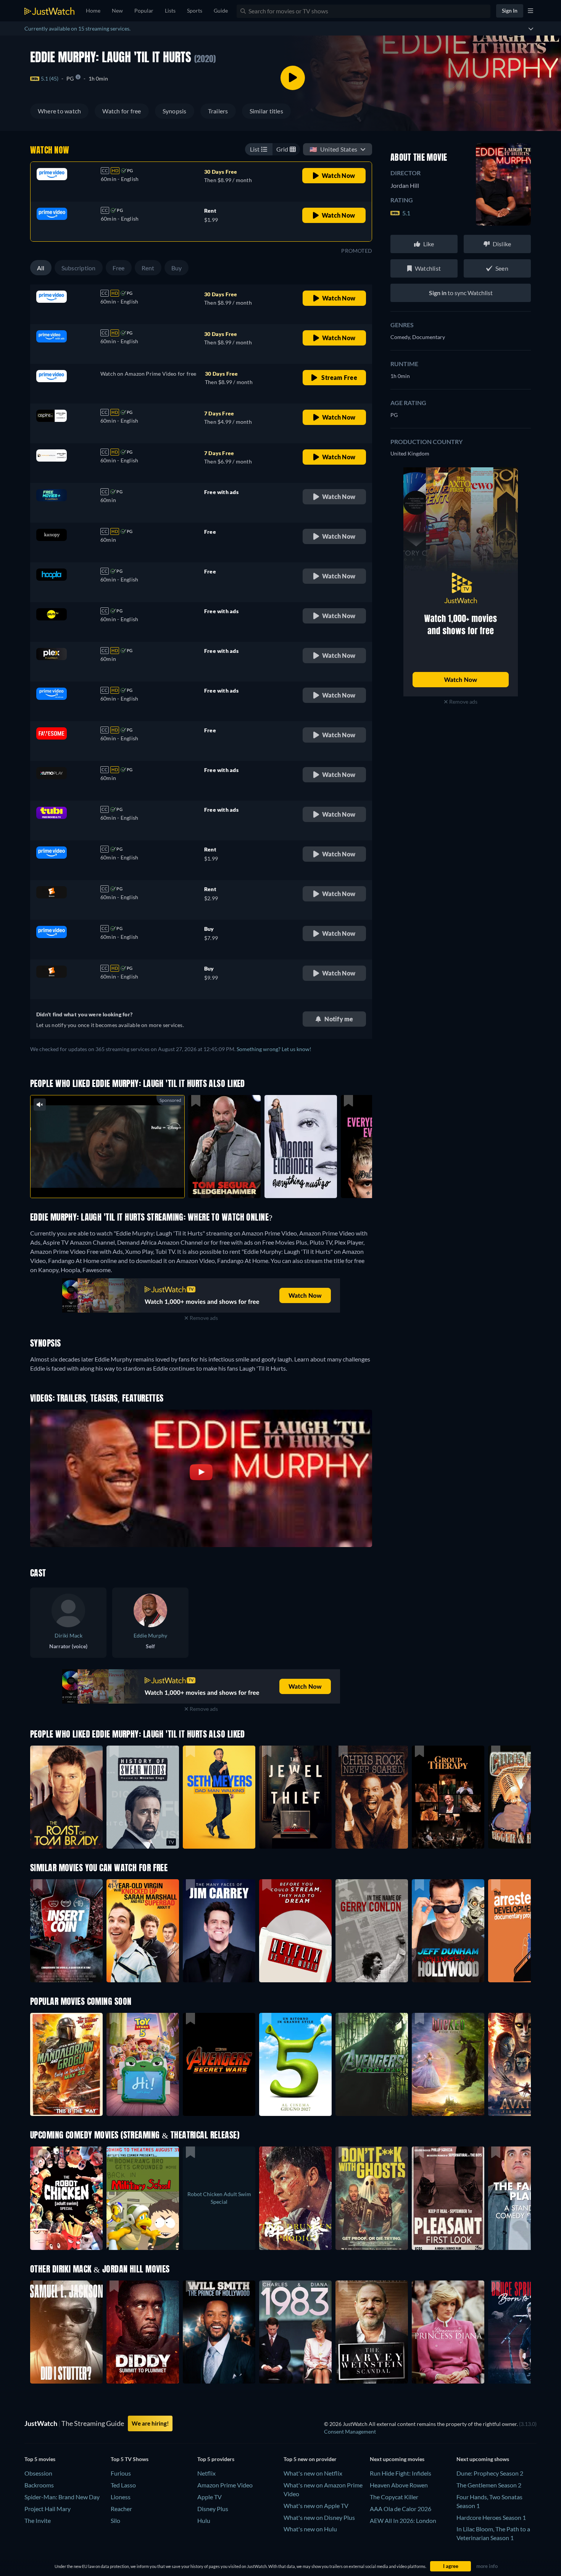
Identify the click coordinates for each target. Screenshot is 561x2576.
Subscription (79, 268)
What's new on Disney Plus (319, 2517)
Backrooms (39, 2485)
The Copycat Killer (394, 2497)
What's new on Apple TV (316, 2506)
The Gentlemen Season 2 (489, 2485)
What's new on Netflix (313, 2473)
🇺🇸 (333, 149)
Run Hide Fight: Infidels (401, 2473)
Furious (121, 2473)
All (41, 268)
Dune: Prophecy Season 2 (490, 2473)
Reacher (121, 2509)
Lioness (121, 2497)
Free (119, 268)
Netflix (206, 2473)
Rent (148, 268)
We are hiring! (150, 2423)
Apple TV (210, 2497)
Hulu (204, 2520)
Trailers (218, 111)
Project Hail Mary (48, 2509)
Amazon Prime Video (225, 2485)
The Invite (38, 2520)
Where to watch (59, 111)
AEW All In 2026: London (403, 2520)
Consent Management (350, 2431)
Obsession (38, 2473)
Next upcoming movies (397, 2459)
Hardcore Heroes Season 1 (491, 2517)
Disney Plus (213, 2509)
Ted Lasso (123, 2485)
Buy (177, 268)
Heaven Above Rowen (399, 2485)
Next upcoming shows (483, 2459)
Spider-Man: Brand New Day (62, 2497)
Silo (115, 2520)
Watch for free (122, 111)
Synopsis (175, 111)
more (113, 1182)
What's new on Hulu (310, 2529)
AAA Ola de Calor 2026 (401, 2509)
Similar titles (266, 111)
